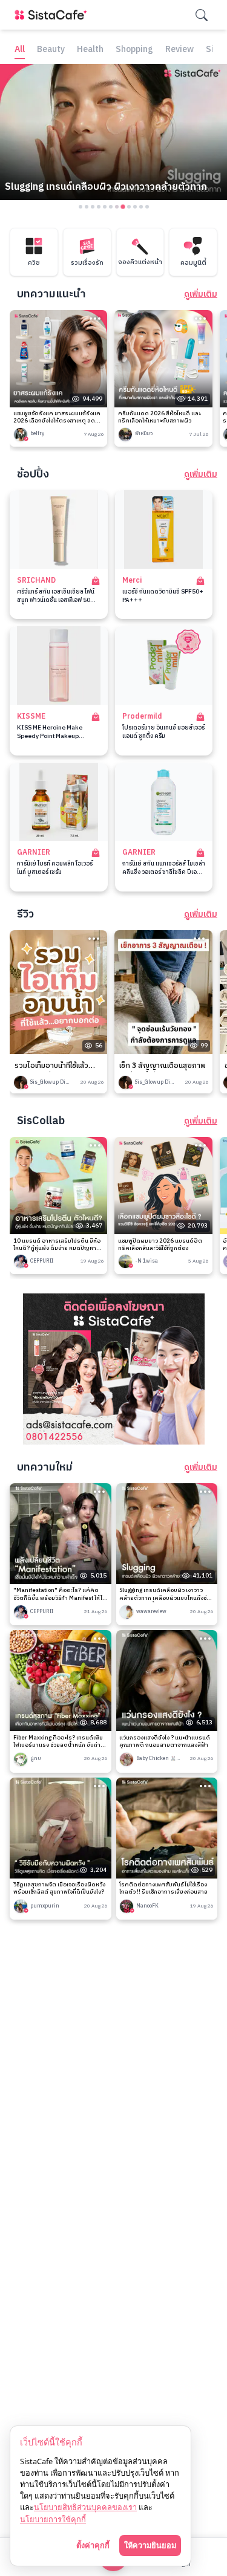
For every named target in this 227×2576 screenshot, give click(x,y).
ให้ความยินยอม (150, 2545)
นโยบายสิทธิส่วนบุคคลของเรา (85, 2507)
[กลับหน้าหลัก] (53, 15)
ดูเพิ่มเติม (201, 294)
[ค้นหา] (202, 15)
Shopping (134, 50)
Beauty (51, 50)
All (20, 50)
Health (90, 50)
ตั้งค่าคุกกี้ (93, 2545)
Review (179, 50)
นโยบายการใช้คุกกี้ (53, 2519)
